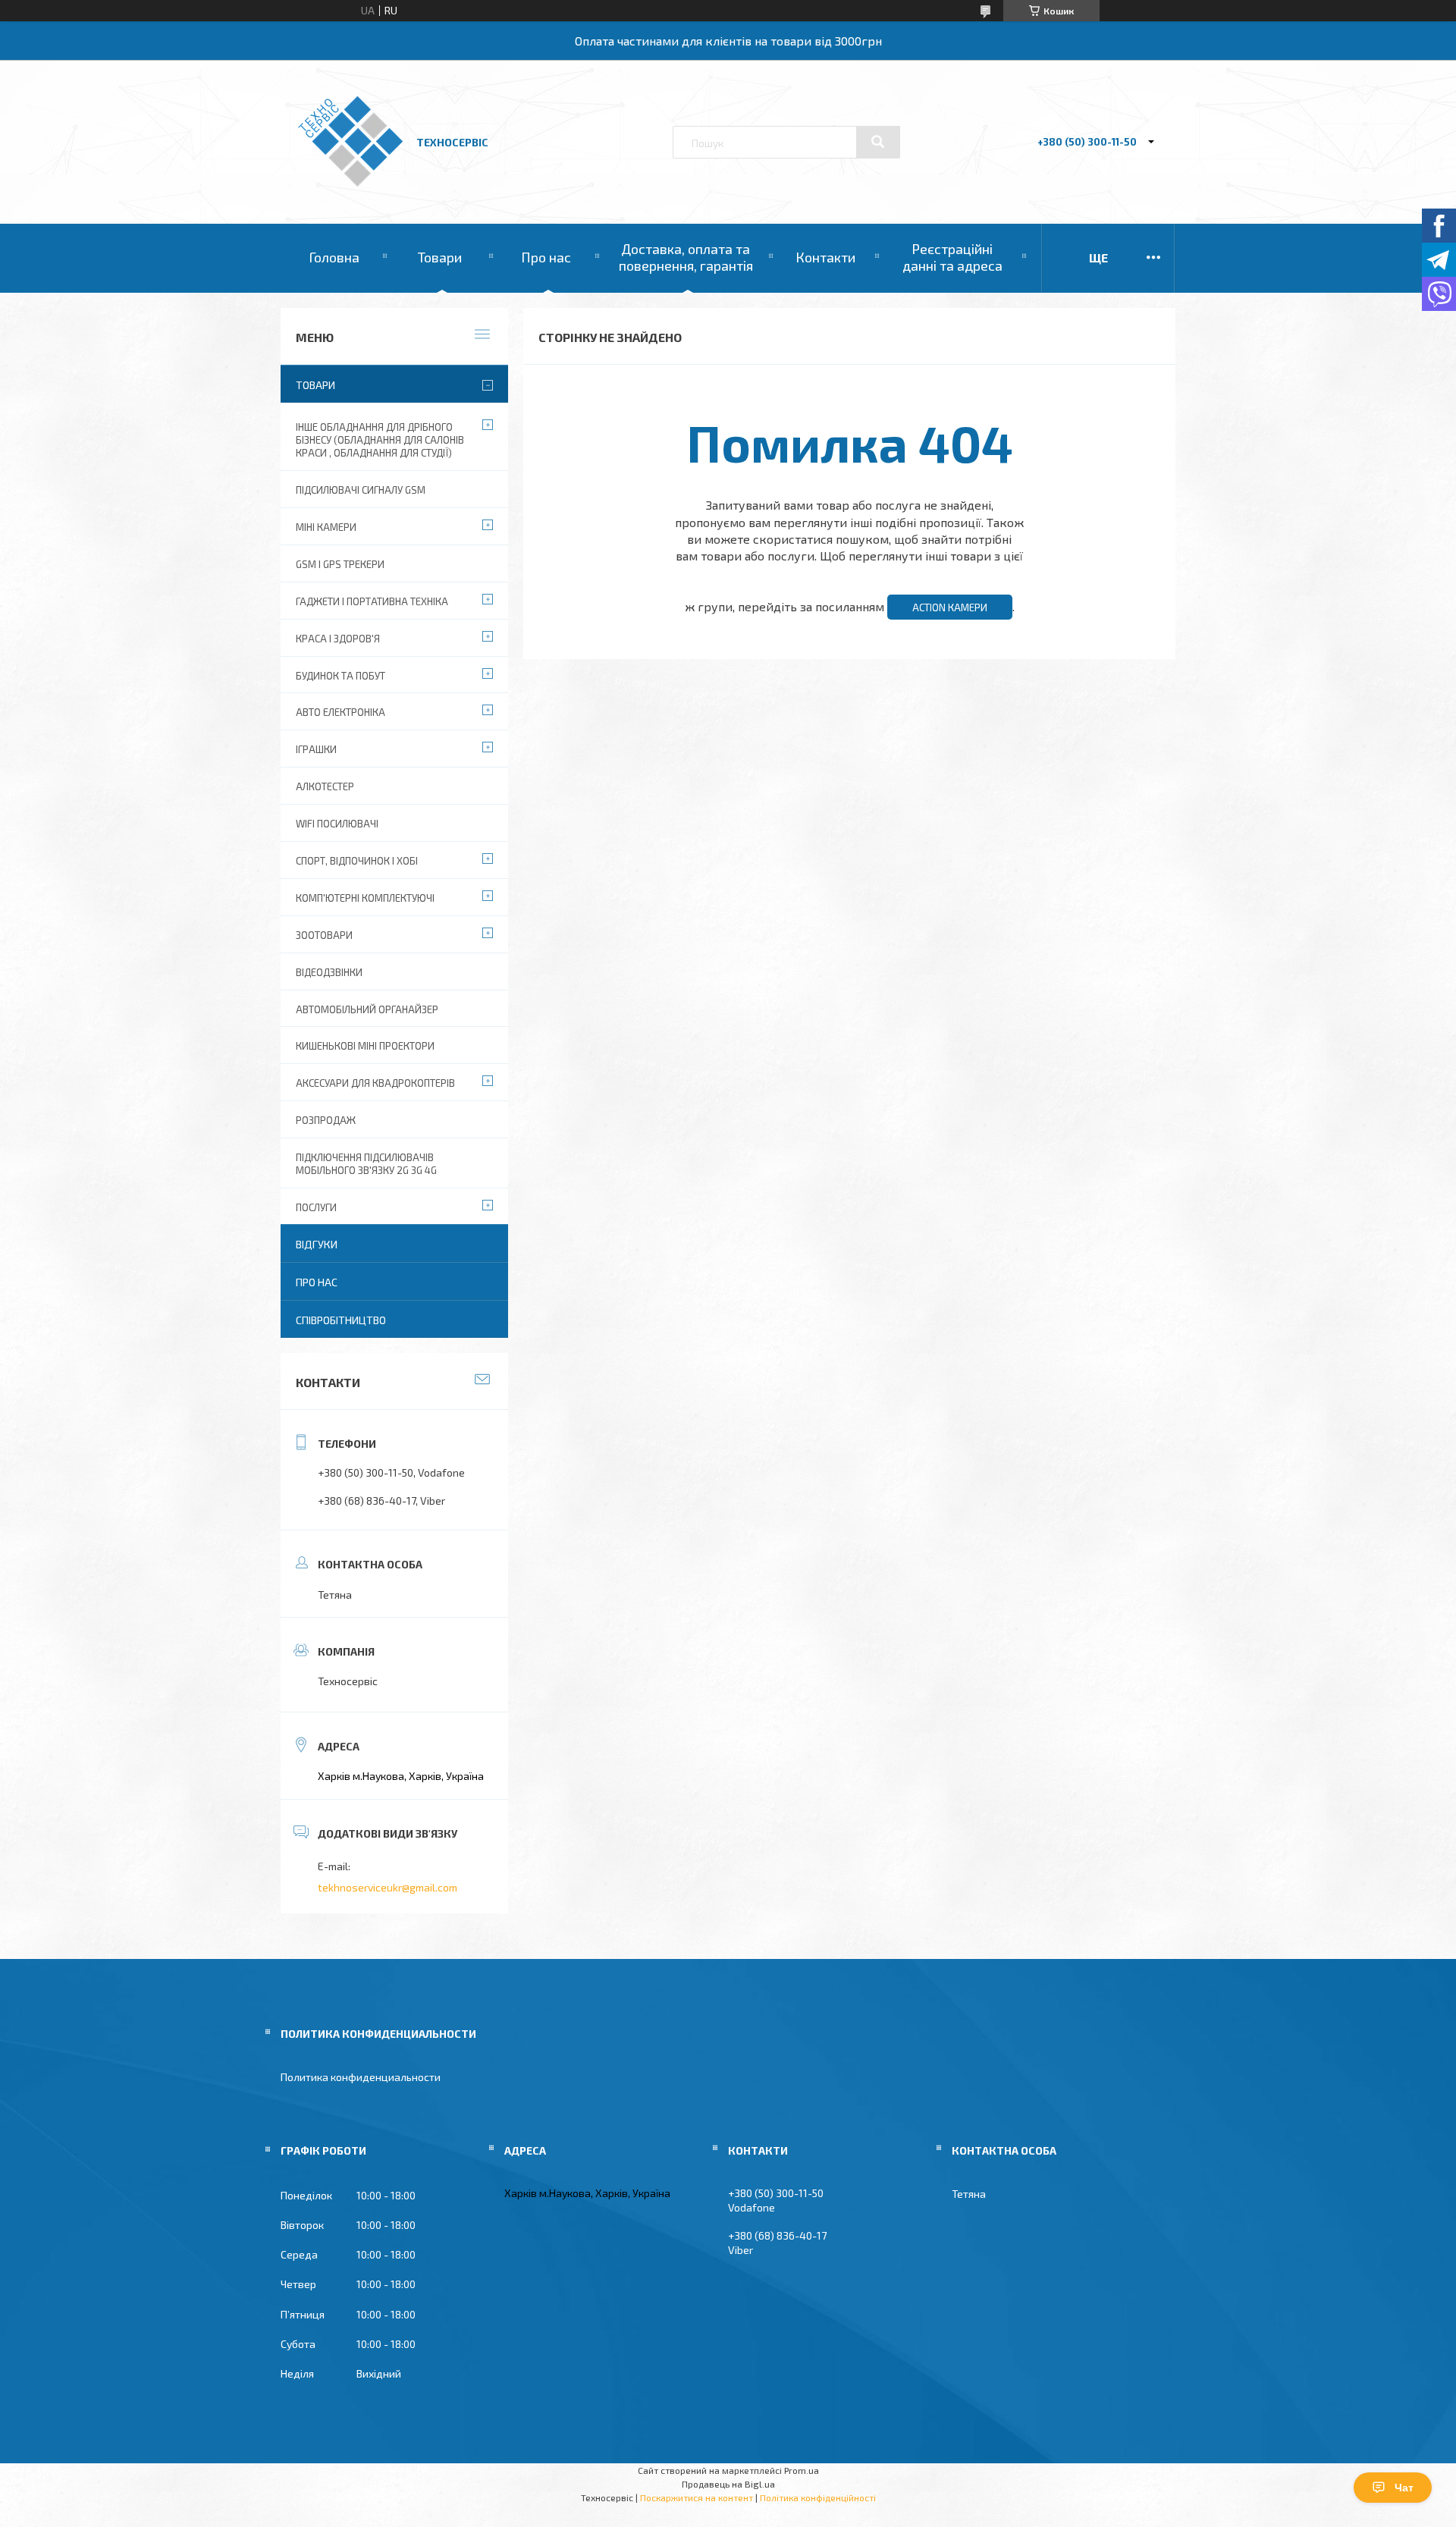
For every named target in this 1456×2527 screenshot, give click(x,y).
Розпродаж (326, 1120)
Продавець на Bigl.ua (728, 2484)
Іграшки (316, 749)
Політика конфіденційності (818, 2497)
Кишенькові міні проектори (365, 1046)
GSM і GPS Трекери (340, 564)
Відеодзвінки (329, 972)
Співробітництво (341, 1320)
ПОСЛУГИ (316, 1207)
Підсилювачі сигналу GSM (361, 490)
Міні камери (326, 527)
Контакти (825, 257)
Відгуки (317, 1244)
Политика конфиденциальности (361, 2077)
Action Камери (950, 607)
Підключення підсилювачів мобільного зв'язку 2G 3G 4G (366, 1164)
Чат (1404, 2488)
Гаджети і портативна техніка (372, 601)
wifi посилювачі (337, 824)
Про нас (546, 257)
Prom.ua (802, 2470)
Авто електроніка (340, 712)
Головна (334, 257)
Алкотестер (325, 786)
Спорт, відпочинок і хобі (357, 861)
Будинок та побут (340, 676)
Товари (440, 257)
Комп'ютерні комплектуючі (365, 898)
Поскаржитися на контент (697, 2497)
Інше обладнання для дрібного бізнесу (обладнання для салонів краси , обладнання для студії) (380, 440)
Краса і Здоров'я (338, 639)
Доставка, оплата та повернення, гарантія (686, 257)
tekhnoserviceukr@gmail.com (388, 1887)
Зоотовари (324, 935)
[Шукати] (878, 142)
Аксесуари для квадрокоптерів (375, 1083)
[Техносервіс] (350, 182)
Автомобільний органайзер (367, 1009)
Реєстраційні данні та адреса (952, 257)
